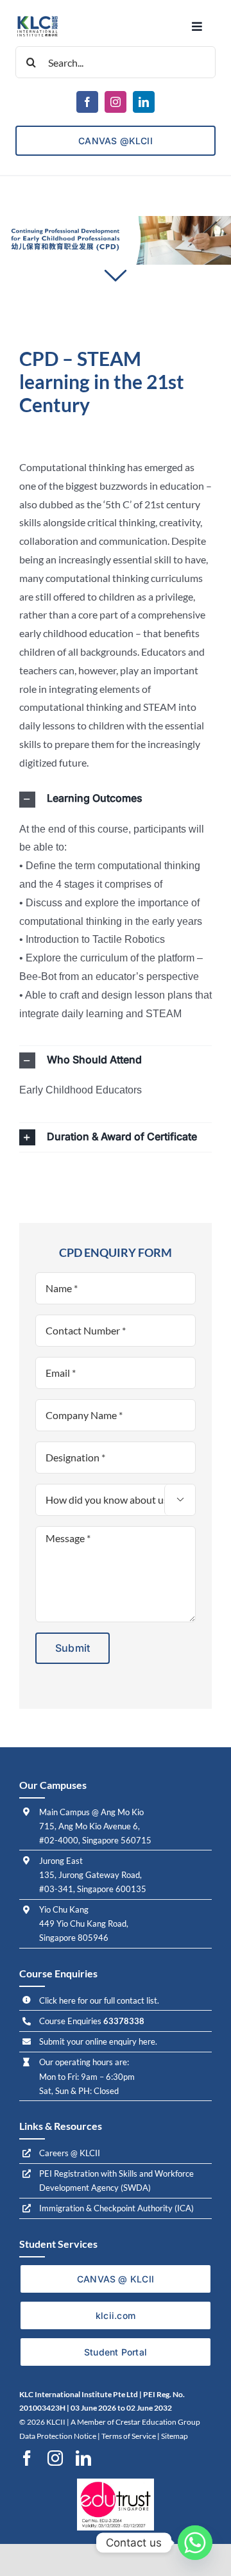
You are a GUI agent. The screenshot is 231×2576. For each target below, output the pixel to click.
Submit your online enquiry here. (98, 2041)
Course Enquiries (92, 2021)
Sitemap (175, 2436)
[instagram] (116, 102)
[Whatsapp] (195, 2543)
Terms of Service (129, 2436)
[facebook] (87, 102)
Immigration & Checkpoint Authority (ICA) (116, 2208)
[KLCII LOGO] (38, 19)
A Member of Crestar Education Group (135, 2422)
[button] (116, 800)
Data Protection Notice (58, 2436)
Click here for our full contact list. (99, 2000)
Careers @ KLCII (70, 2153)
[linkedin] (144, 102)
